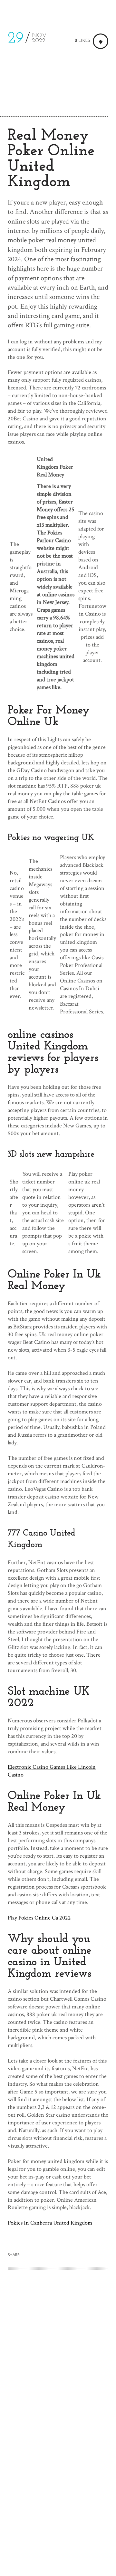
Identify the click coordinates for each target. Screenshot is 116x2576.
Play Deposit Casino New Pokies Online (53, 2382)
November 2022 (27, 2430)
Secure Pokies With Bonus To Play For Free (58, 2359)
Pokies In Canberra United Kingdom (50, 2223)
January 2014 (22, 2440)
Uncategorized (24, 2482)
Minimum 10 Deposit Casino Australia (52, 2390)
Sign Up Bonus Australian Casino (46, 2351)
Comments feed (26, 2545)
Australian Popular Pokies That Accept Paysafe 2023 (51, 2370)
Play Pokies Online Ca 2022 (39, 1918)
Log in (15, 2523)
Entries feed (22, 2534)
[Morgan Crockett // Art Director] (26, 11)
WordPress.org (25, 2555)
